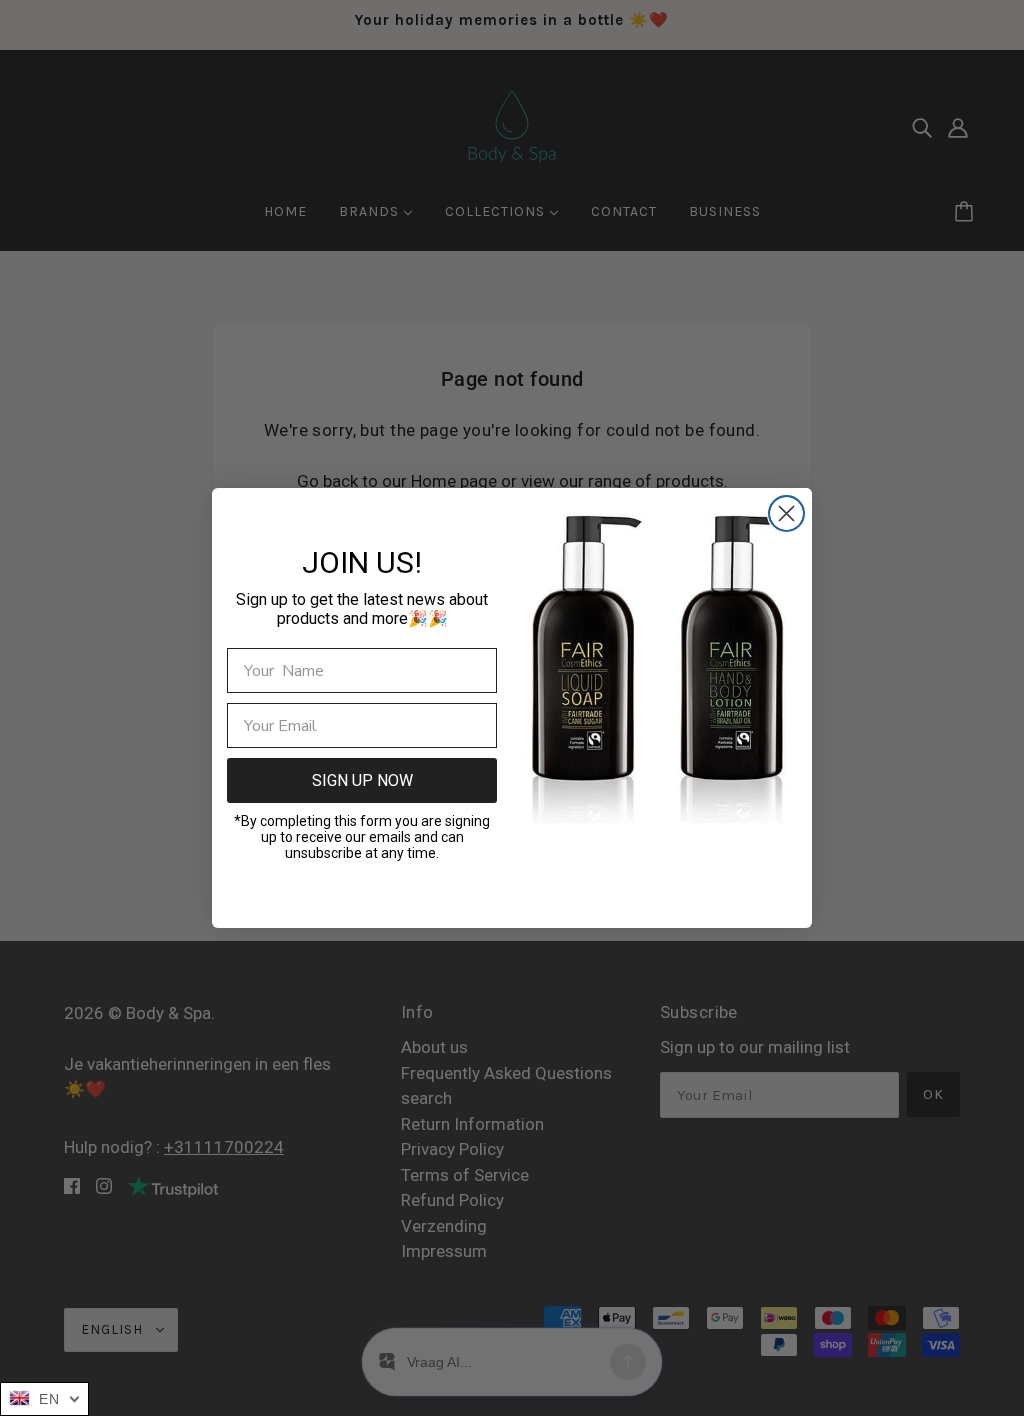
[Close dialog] (786, 513)
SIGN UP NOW (362, 780)
